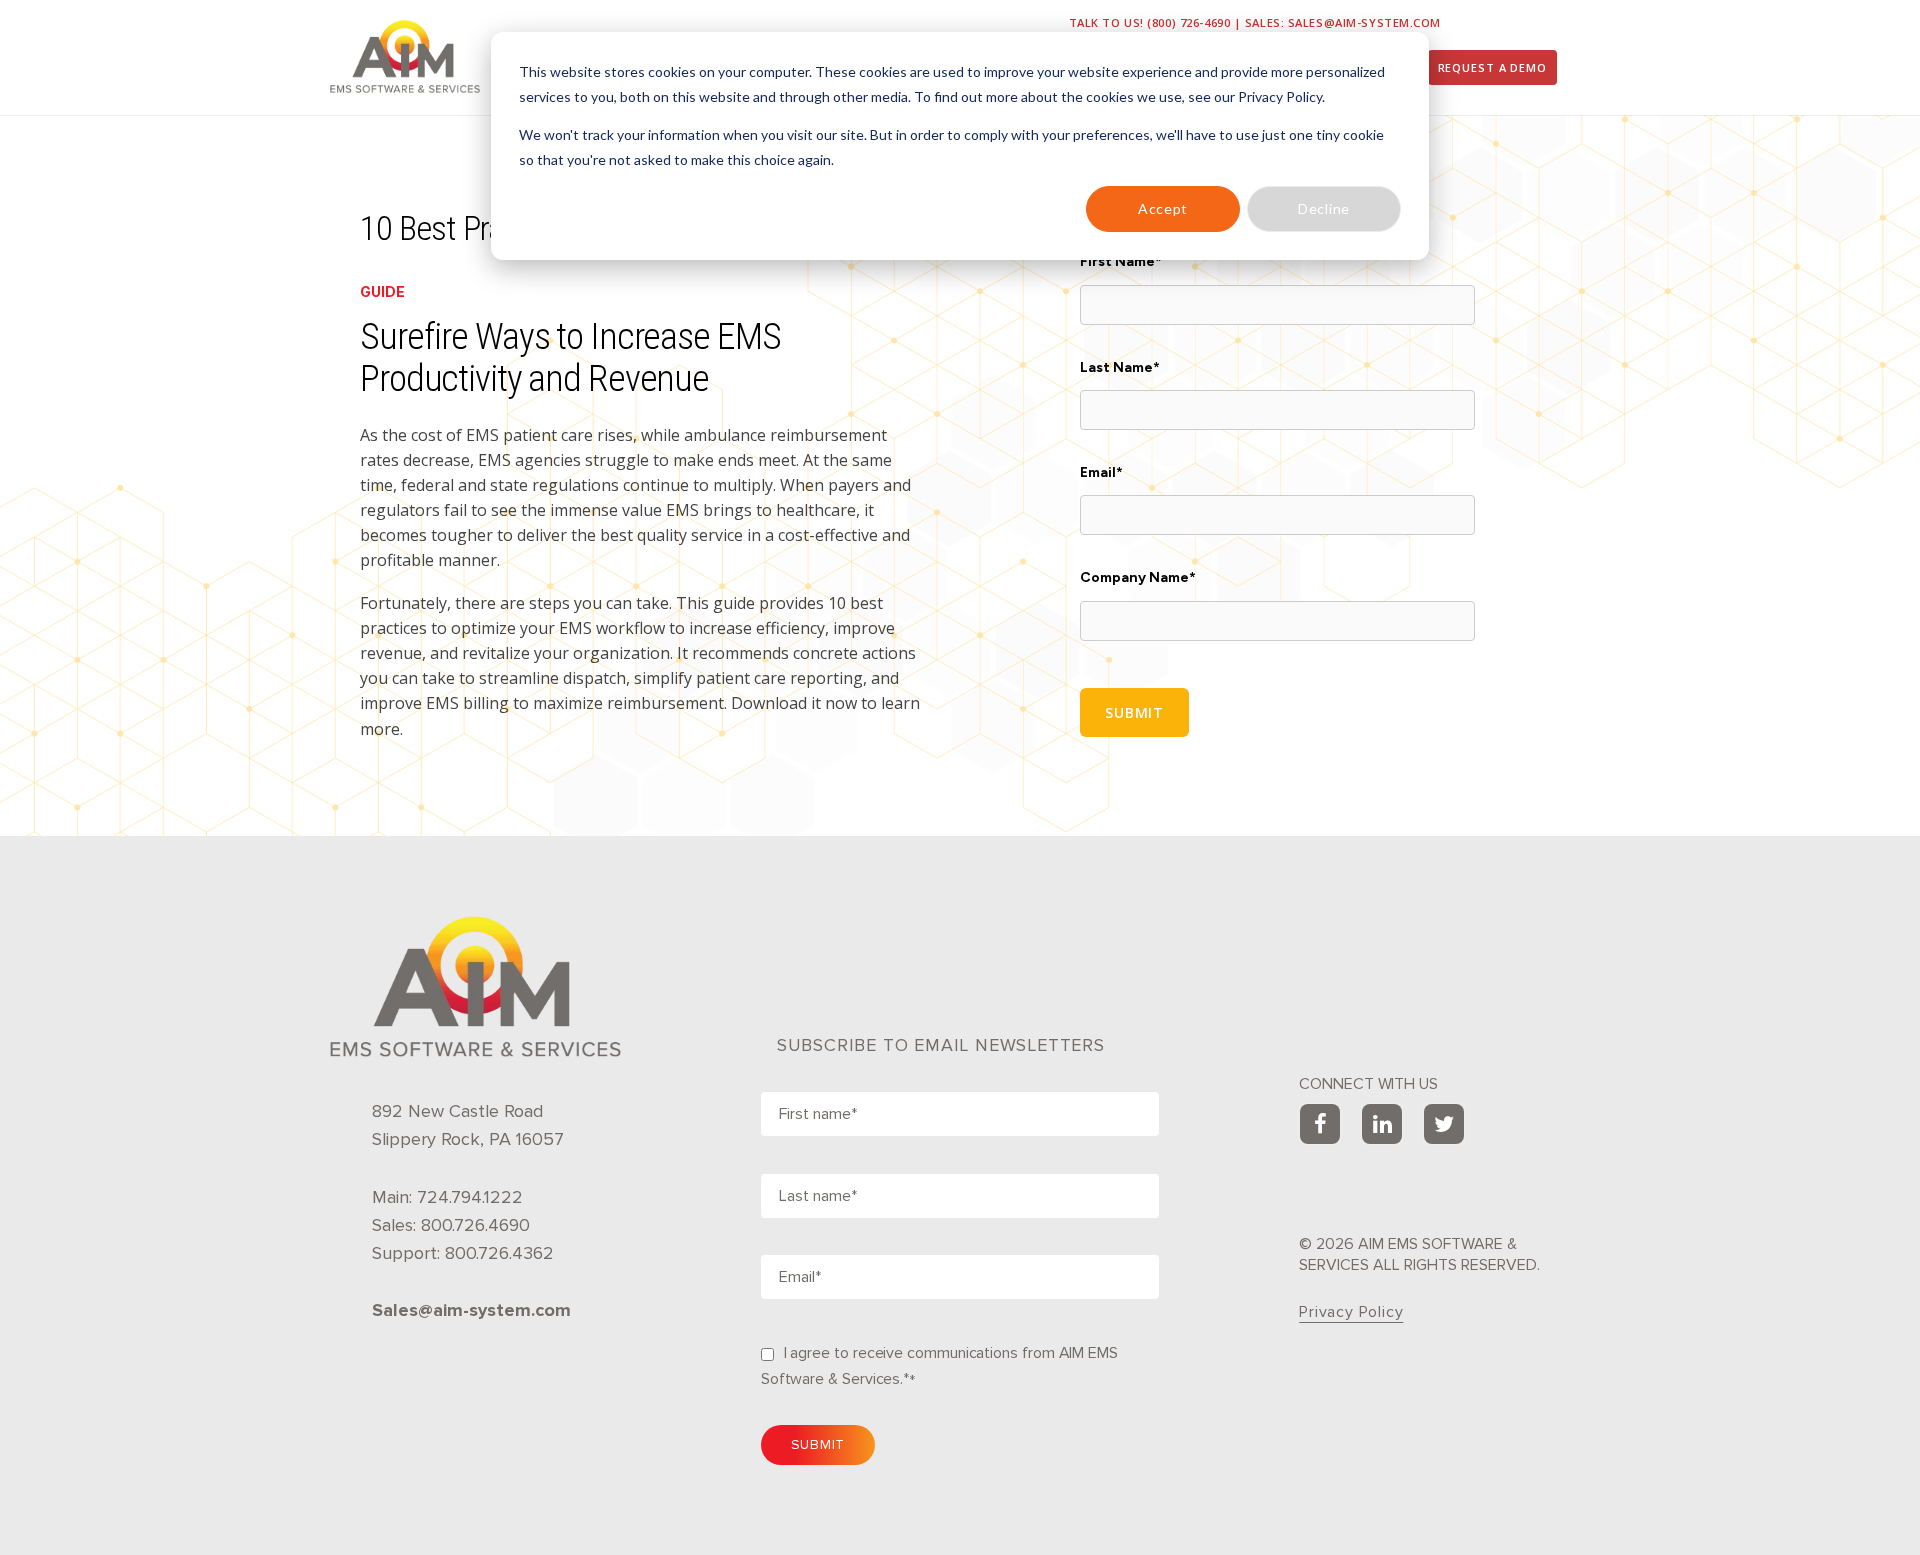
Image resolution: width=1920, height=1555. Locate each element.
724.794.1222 (470, 1197)
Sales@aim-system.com (471, 1310)
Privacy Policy (1351, 1312)
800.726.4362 (499, 1253)
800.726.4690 (475, 1225)
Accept (1163, 208)
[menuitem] (1492, 67)
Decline (1324, 208)
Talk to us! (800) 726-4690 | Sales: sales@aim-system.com (1255, 22)
